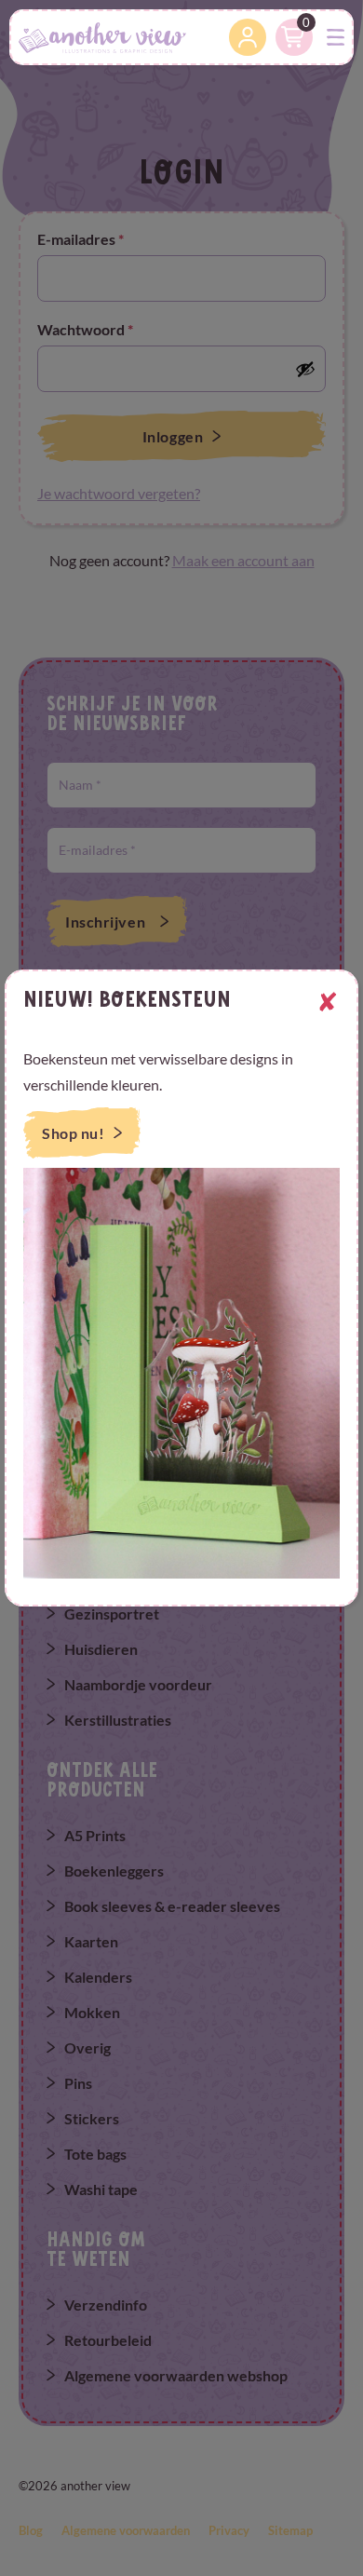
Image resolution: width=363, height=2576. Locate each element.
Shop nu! (73, 1133)
